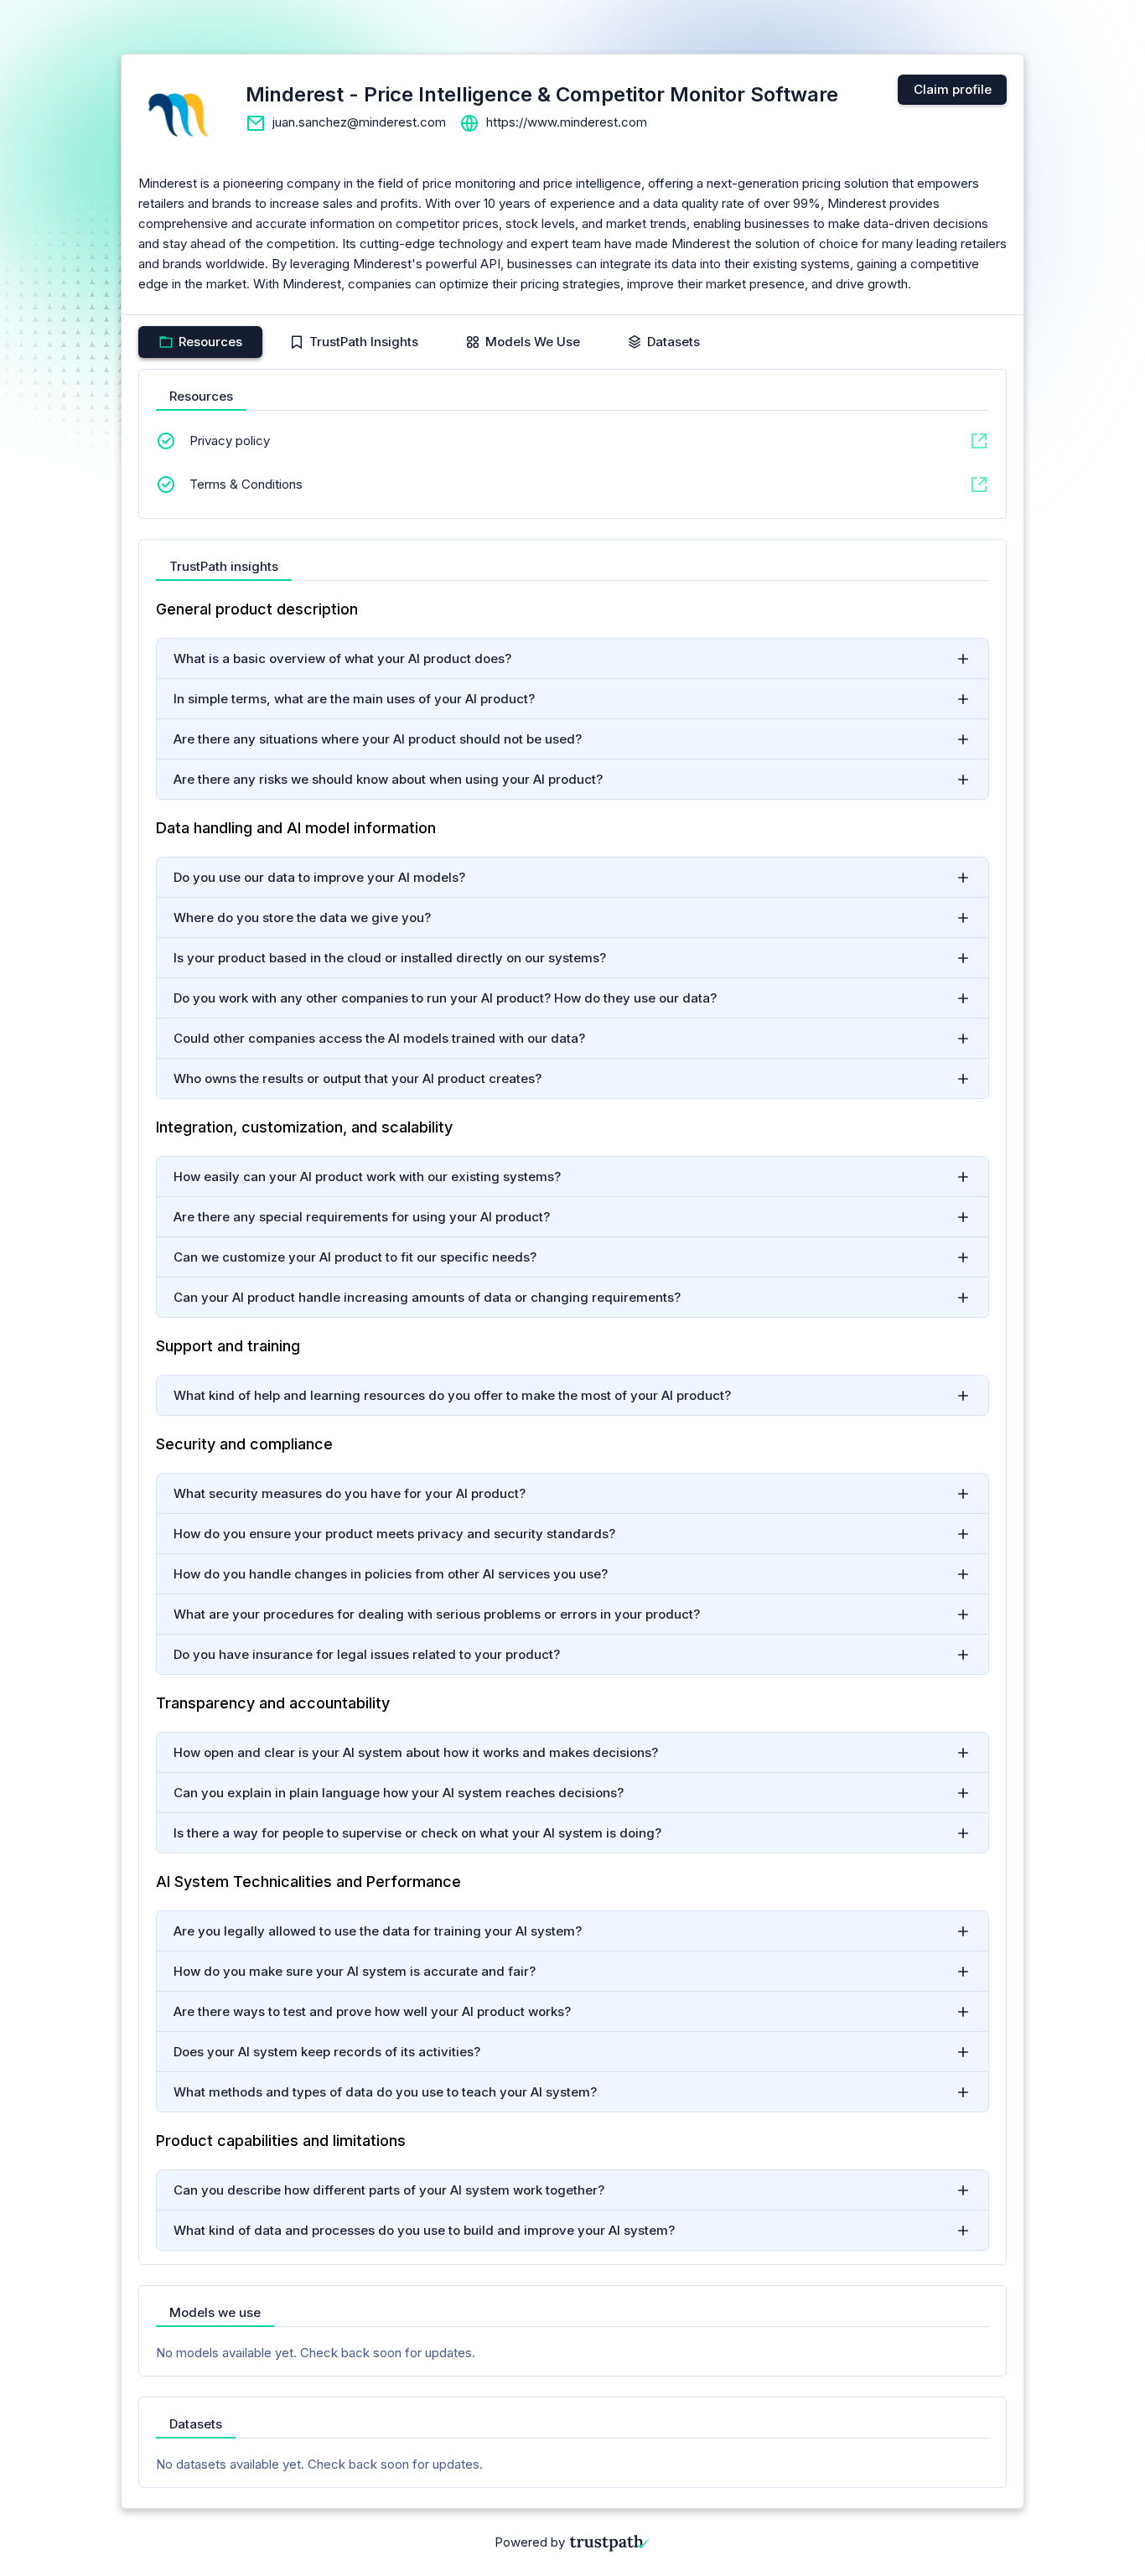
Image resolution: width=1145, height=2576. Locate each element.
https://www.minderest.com (567, 122)
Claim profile (953, 89)
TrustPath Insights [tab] (364, 342)
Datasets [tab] (674, 342)
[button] (572, 659)
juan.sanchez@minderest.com (359, 122)
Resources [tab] (210, 342)
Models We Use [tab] (533, 342)
